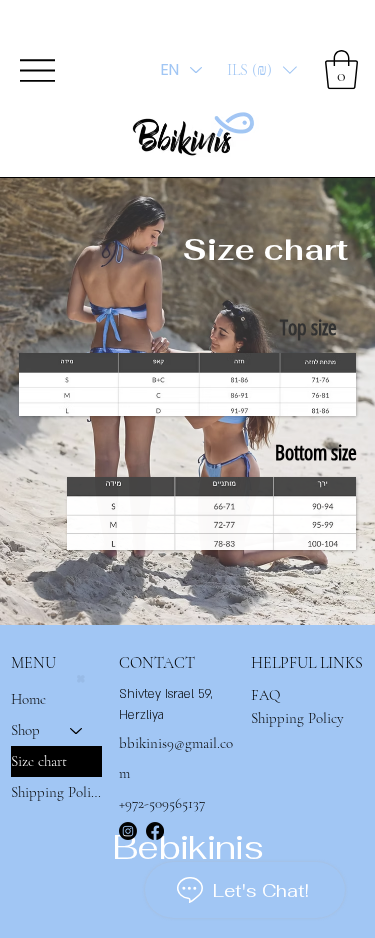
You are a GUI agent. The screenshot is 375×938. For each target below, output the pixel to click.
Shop (25, 730)
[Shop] (77, 730)
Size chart (39, 761)
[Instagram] (128, 831)
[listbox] (262, 70)
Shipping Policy (57, 792)
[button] (262, 70)
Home (28, 699)
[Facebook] (155, 831)
